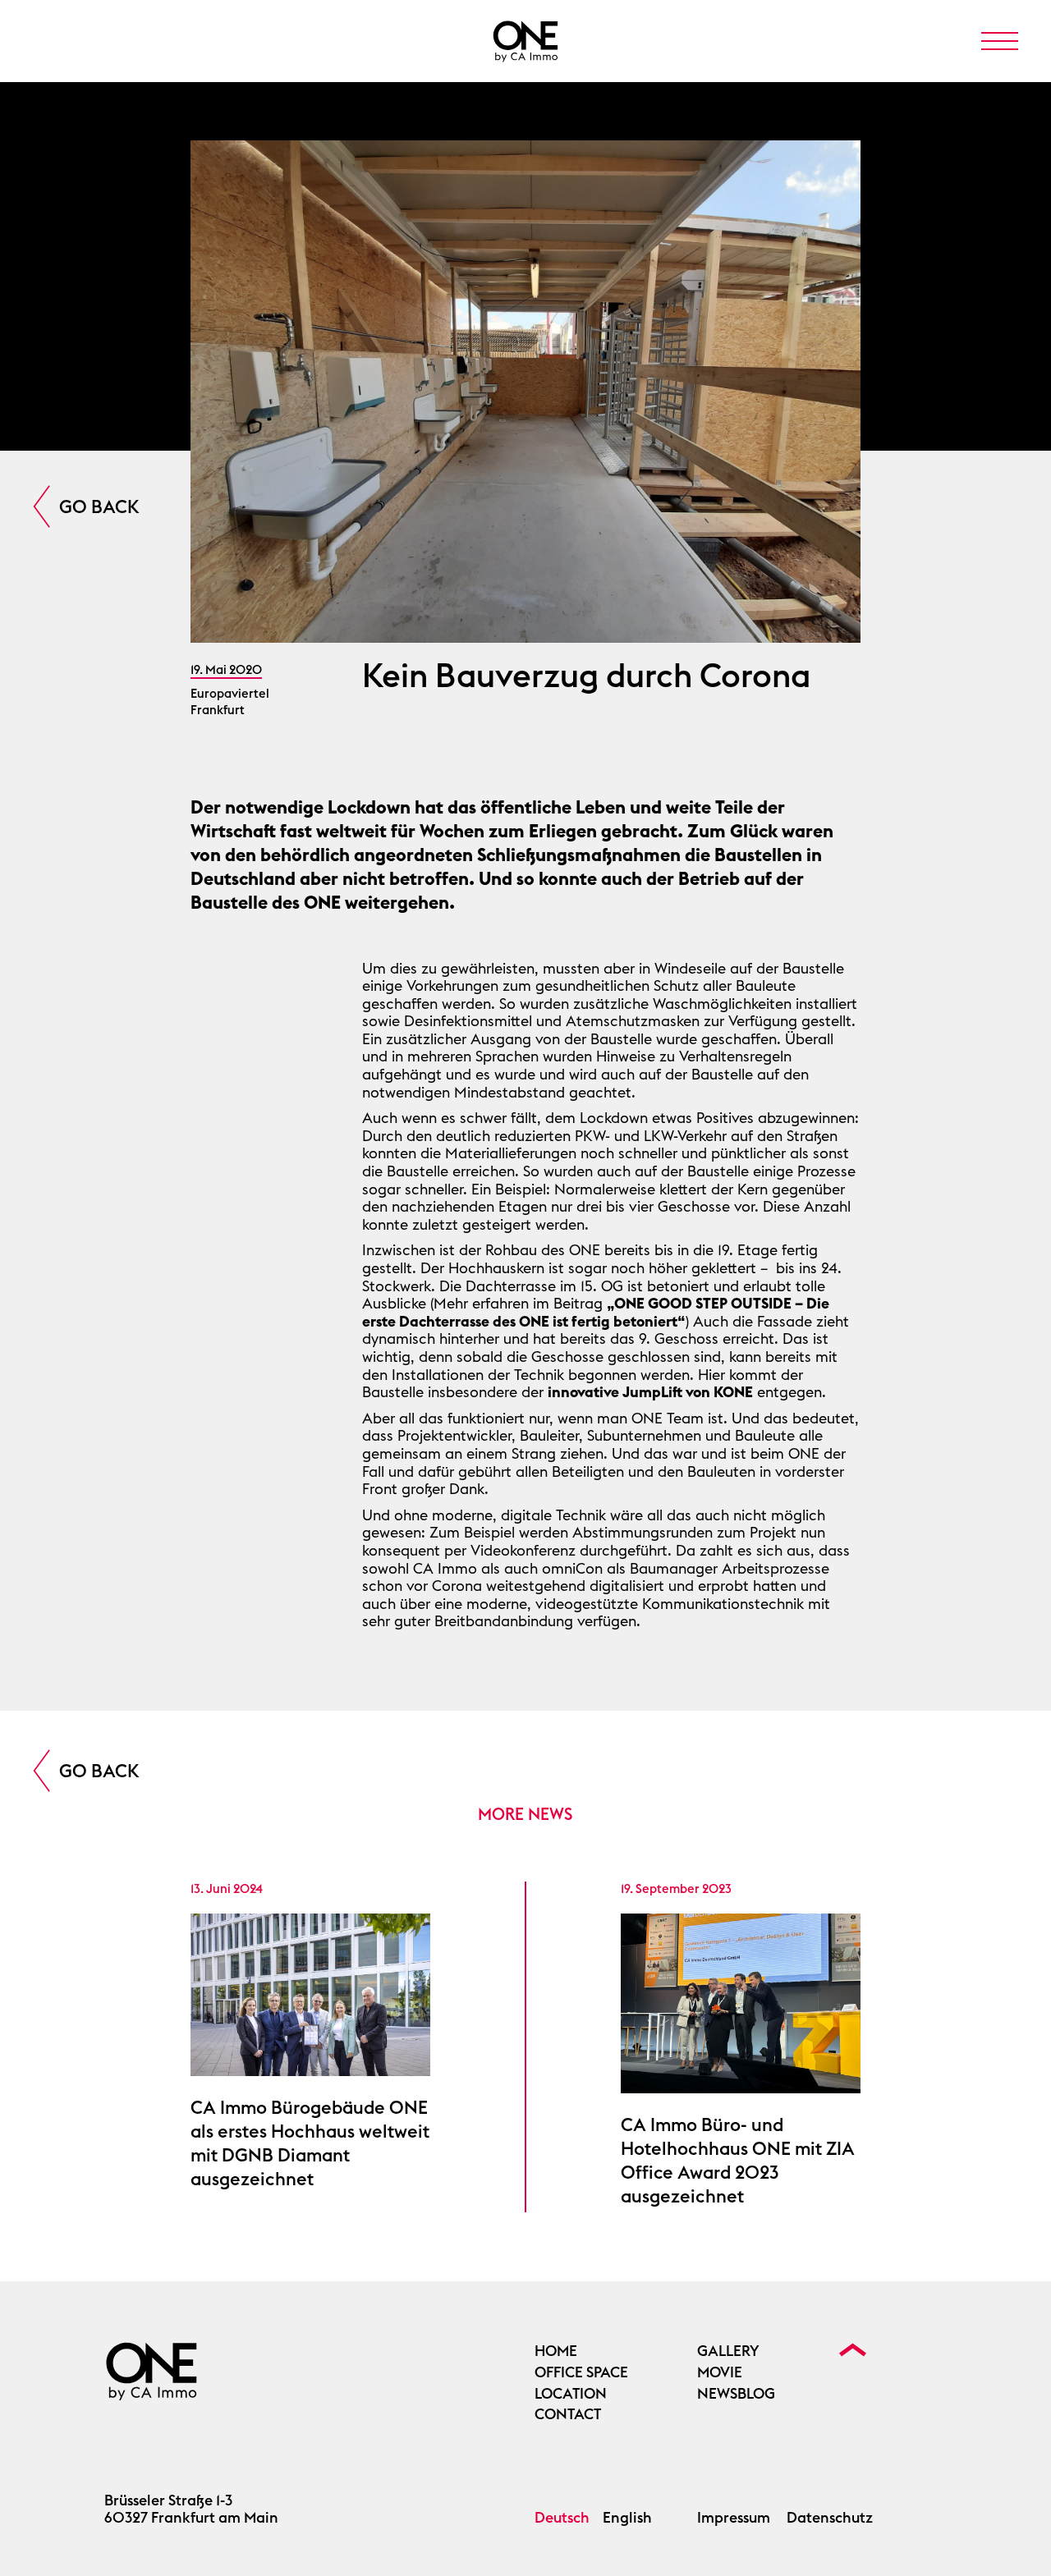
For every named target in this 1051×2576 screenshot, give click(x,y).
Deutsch (562, 2518)
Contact (568, 2414)
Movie (720, 2372)
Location (571, 2394)
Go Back (99, 506)
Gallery (728, 2351)
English (627, 2518)
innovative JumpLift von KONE (650, 1392)
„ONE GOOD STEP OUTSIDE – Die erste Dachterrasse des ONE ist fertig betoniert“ (596, 1312)
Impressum (734, 2518)
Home (556, 2351)
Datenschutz (830, 2518)
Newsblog (736, 2394)
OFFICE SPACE (581, 2372)
